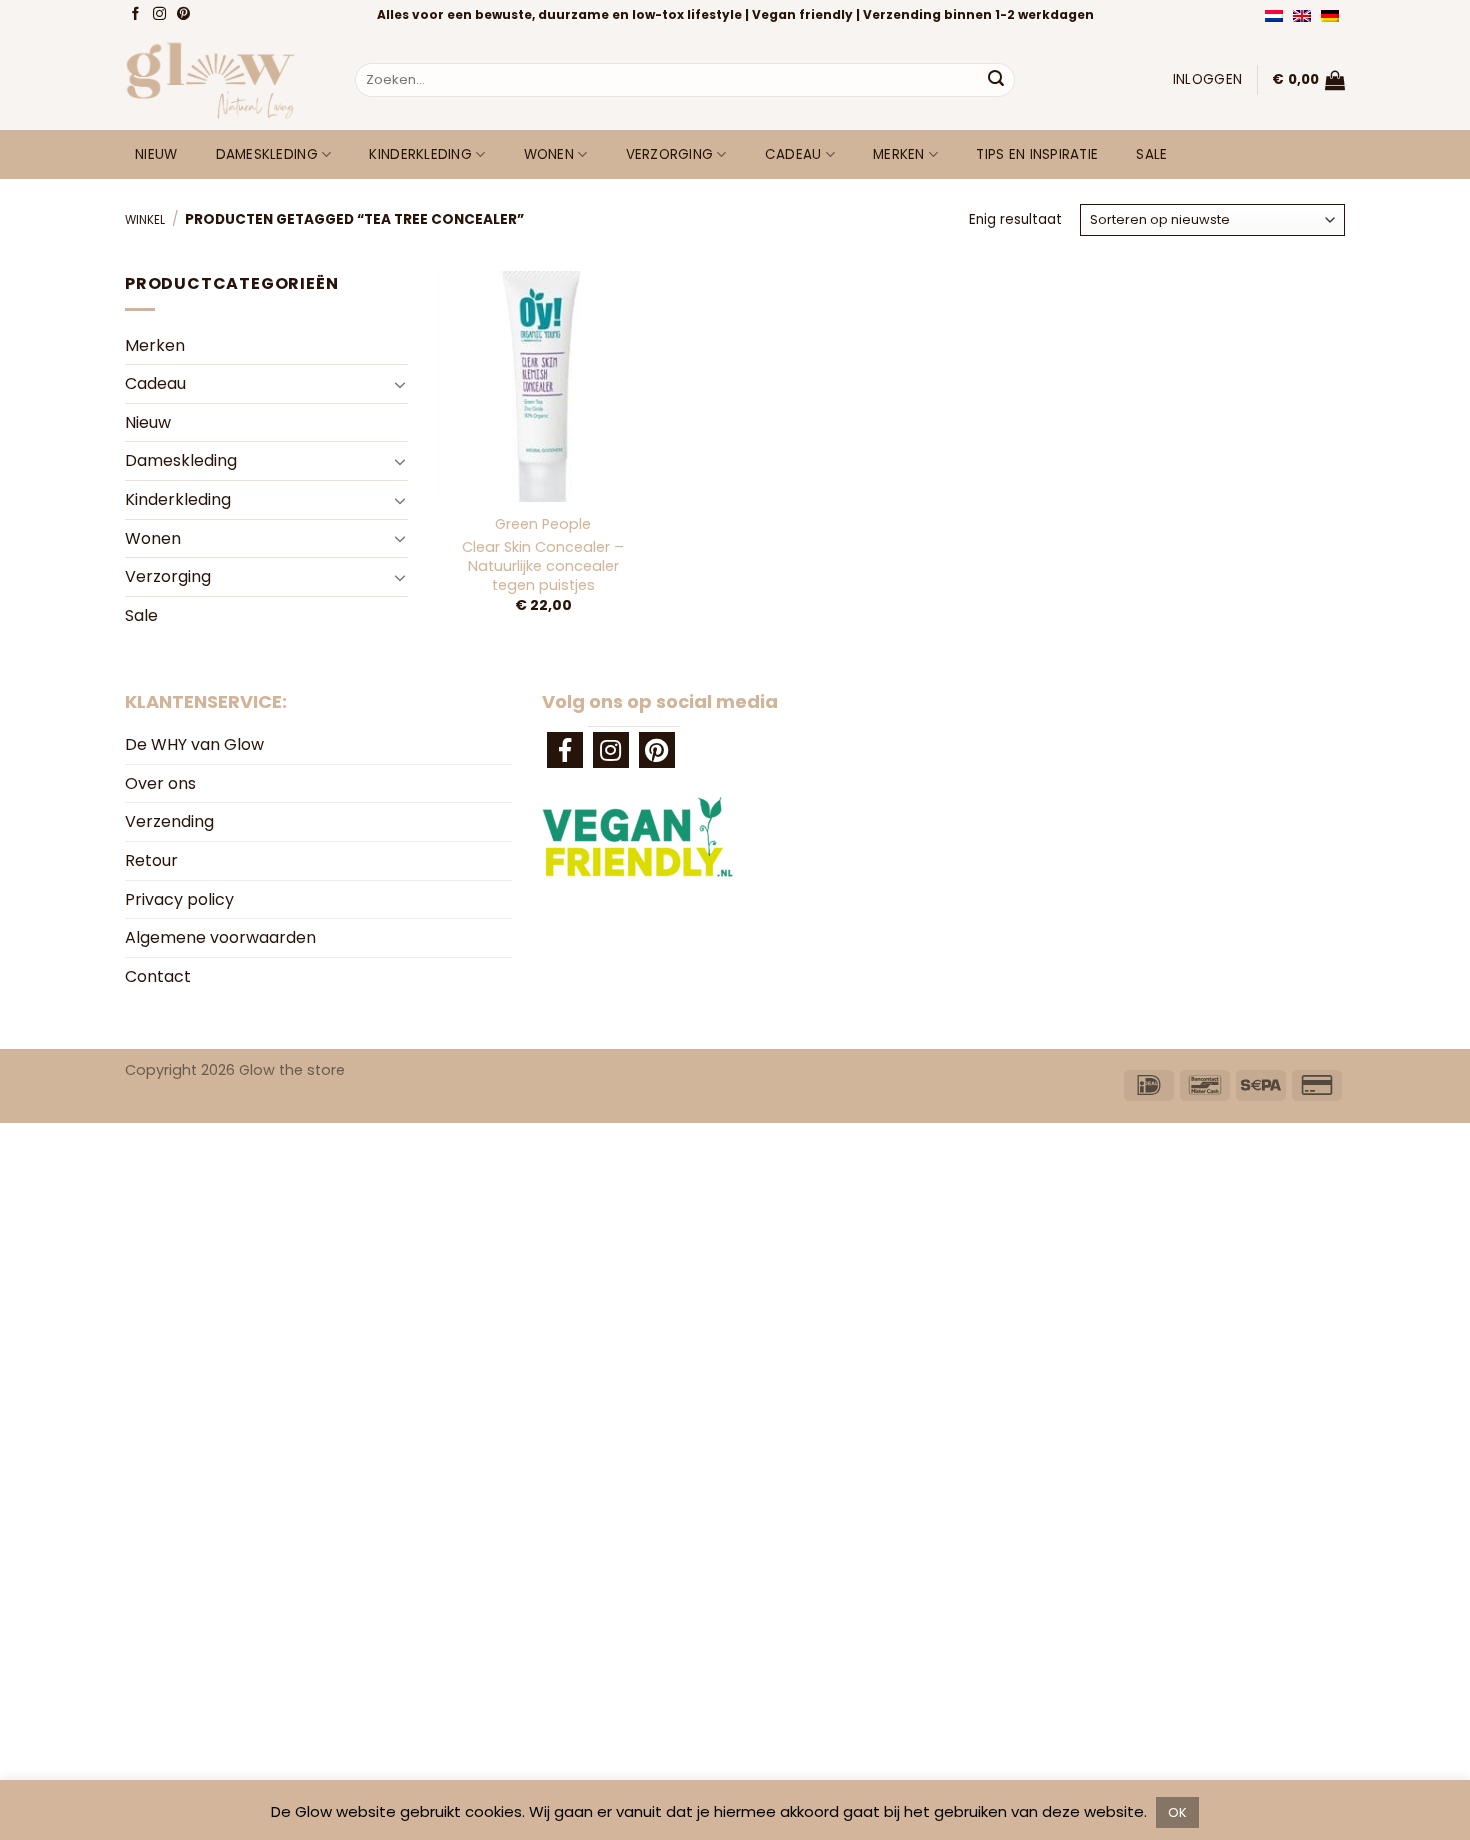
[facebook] (565, 750)
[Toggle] (400, 384)
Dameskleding (267, 154)
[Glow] (225, 80)
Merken (899, 154)
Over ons (160, 783)
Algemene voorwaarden (220, 937)
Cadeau (793, 154)
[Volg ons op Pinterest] (185, 15)
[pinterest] (657, 750)
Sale (1151, 154)
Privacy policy (179, 899)
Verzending (169, 821)
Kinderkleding (420, 154)
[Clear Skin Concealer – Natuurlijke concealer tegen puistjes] (543, 386)
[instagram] (611, 750)
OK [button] (1177, 1812)
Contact (158, 976)
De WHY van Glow (194, 744)
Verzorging (670, 154)
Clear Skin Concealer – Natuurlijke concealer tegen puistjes (543, 566)
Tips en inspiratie (1037, 154)
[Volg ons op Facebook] (137, 15)
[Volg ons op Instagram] (161, 15)
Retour (151, 860)
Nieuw (156, 154)
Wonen (549, 154)
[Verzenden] (996, 80)
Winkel (145, 220)
